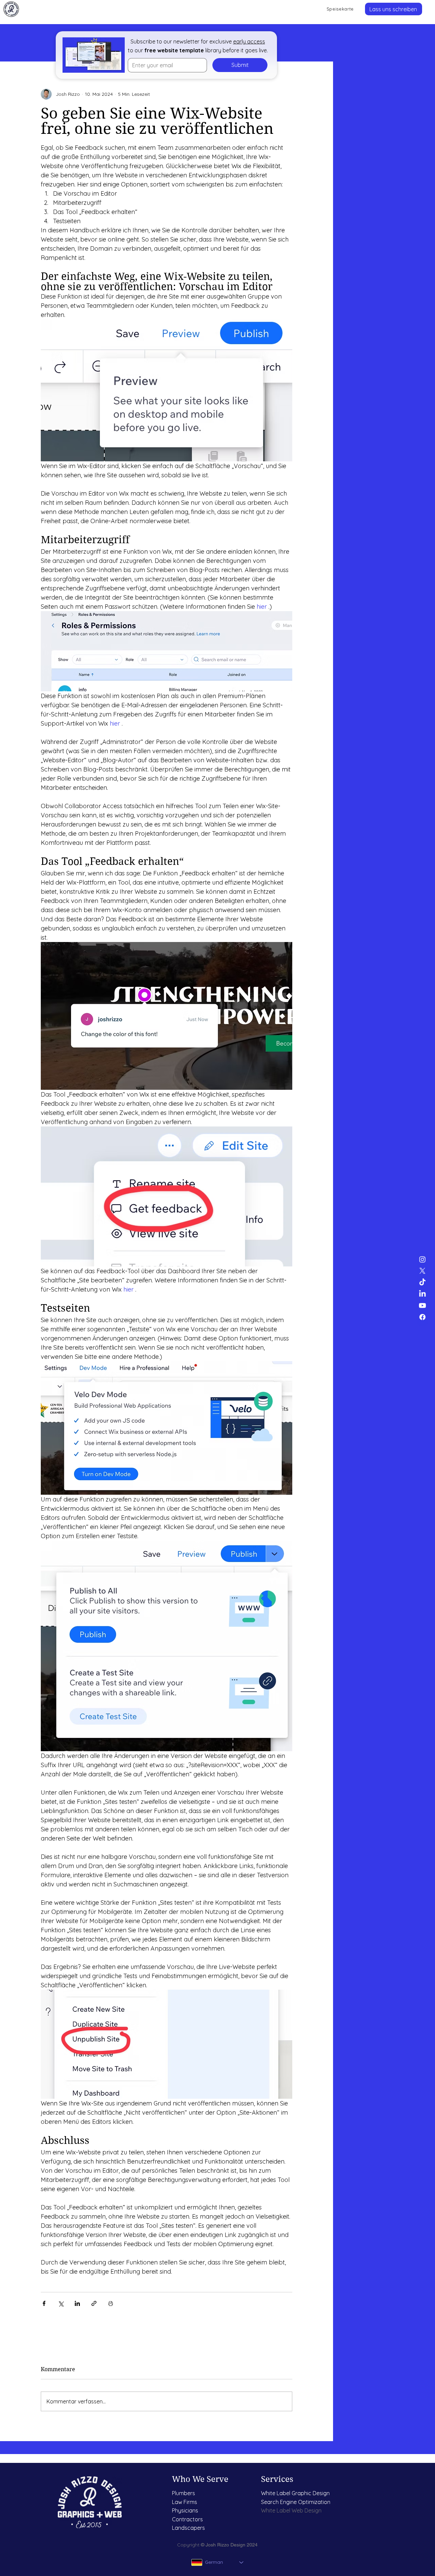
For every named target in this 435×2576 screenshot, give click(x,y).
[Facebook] (422, 1317)
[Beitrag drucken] (111, 2303)
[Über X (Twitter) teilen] (61, 2303)
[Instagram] (422, 1259)
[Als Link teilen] (94, 2303)
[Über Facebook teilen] (44, 2303)
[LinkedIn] (422, 1294)
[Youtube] (422, 1305)
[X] (422, 1271)
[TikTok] (422, 1282)
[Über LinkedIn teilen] (77, 2303)
